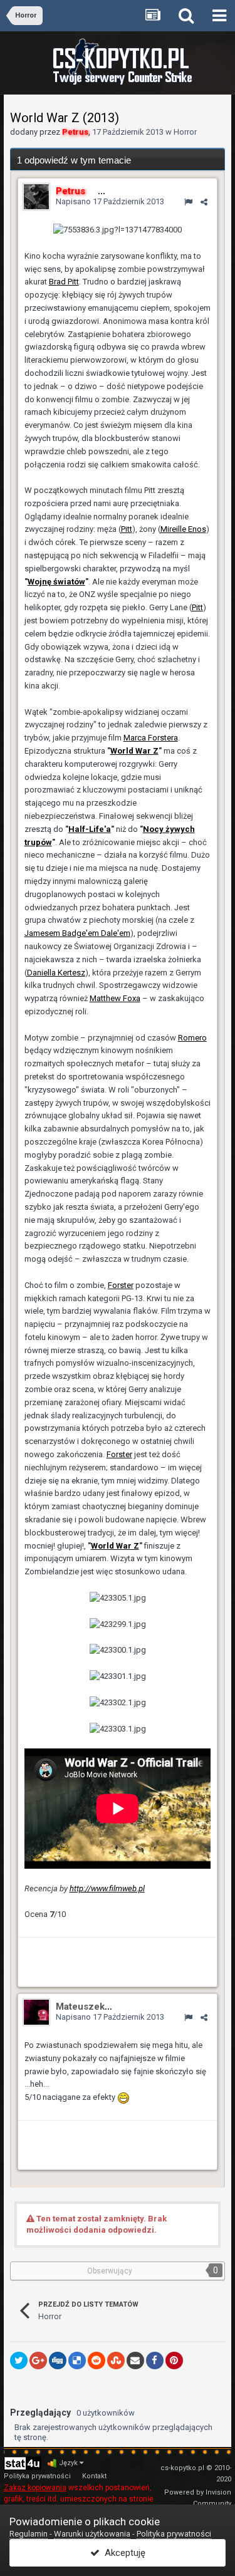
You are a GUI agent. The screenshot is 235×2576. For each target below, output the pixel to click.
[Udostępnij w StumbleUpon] (116, 2360)
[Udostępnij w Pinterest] (174, 2360)
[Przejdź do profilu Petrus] (36, 197)
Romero (192, 1038)
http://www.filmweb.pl (107, 1888)
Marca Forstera (151, 738)
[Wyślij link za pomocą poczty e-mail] (135, 2360)
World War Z (134, 751)
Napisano (110, 201)
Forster (121, 1285)
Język (69, 2463)
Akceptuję (123, 2553)
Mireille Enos (183, 529)
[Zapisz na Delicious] (77, 2360)
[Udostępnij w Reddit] (97, 2360)
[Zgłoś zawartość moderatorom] (188, 202)
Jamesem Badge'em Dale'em (77, 933)
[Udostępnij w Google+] (38, 2360)
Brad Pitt (64, 282)
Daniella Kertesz (56, 973)
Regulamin (29, 2534)
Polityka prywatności (37, 2476)
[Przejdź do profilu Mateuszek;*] (36, 2012)
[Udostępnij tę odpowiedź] (204, 202)
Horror (185, 132)
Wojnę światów (56, 582)
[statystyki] (23, 2463)
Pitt (127, 529)
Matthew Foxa (115, 998)
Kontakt (94, 2476)
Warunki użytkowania (92, 2534)
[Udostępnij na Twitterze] (19, 2360)
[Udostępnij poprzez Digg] (58, 2360)
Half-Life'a (90, 829)
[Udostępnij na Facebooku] (155, 2360)
